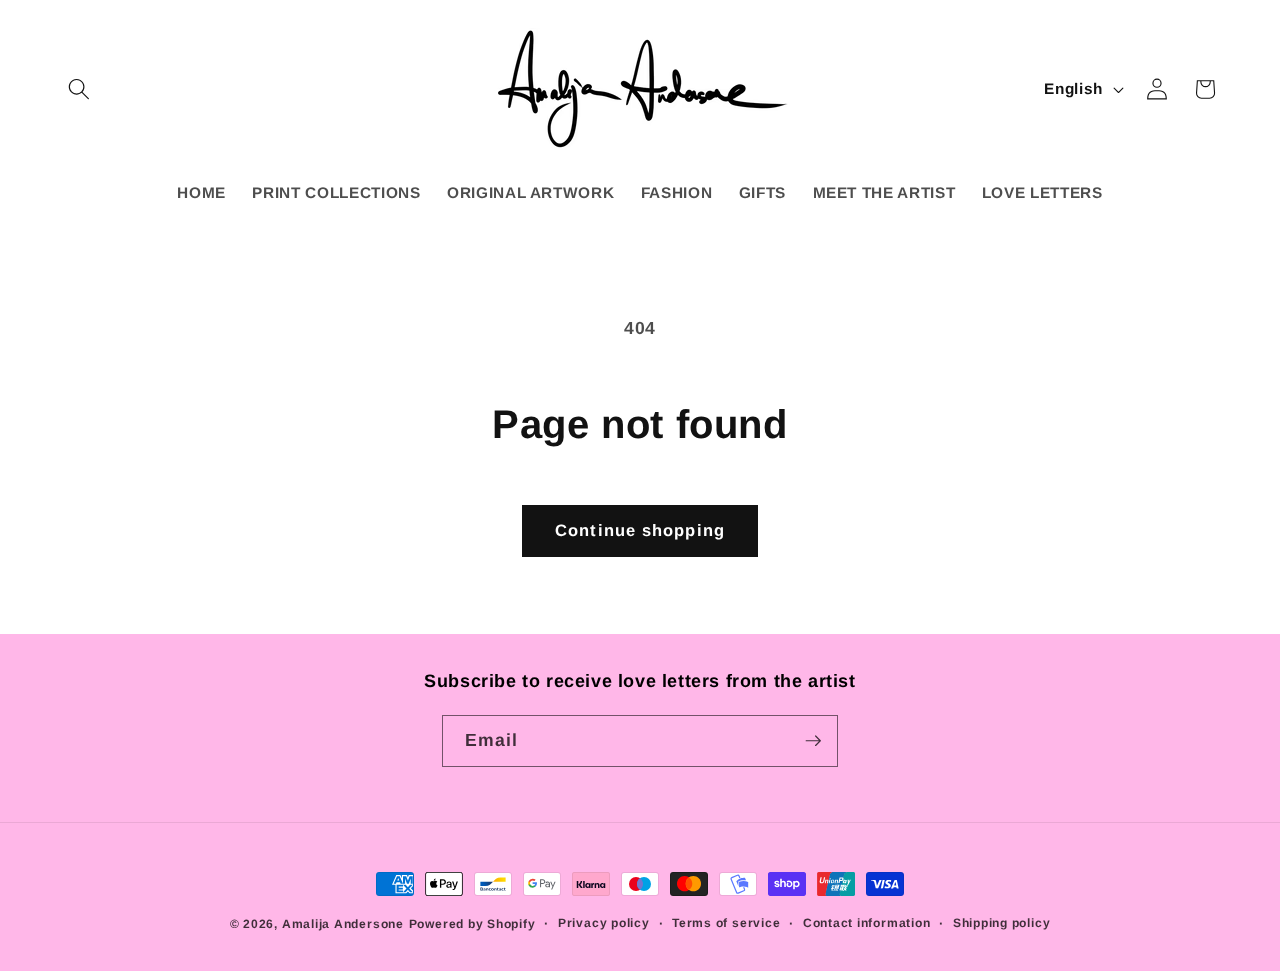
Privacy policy (604, 923)
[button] (79, 89)
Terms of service (726, 923)
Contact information (867, 923)
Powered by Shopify (472, 924)
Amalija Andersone (343, 924)
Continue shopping (640, 530)
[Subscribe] (813, 741)
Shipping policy (1002, 923)
